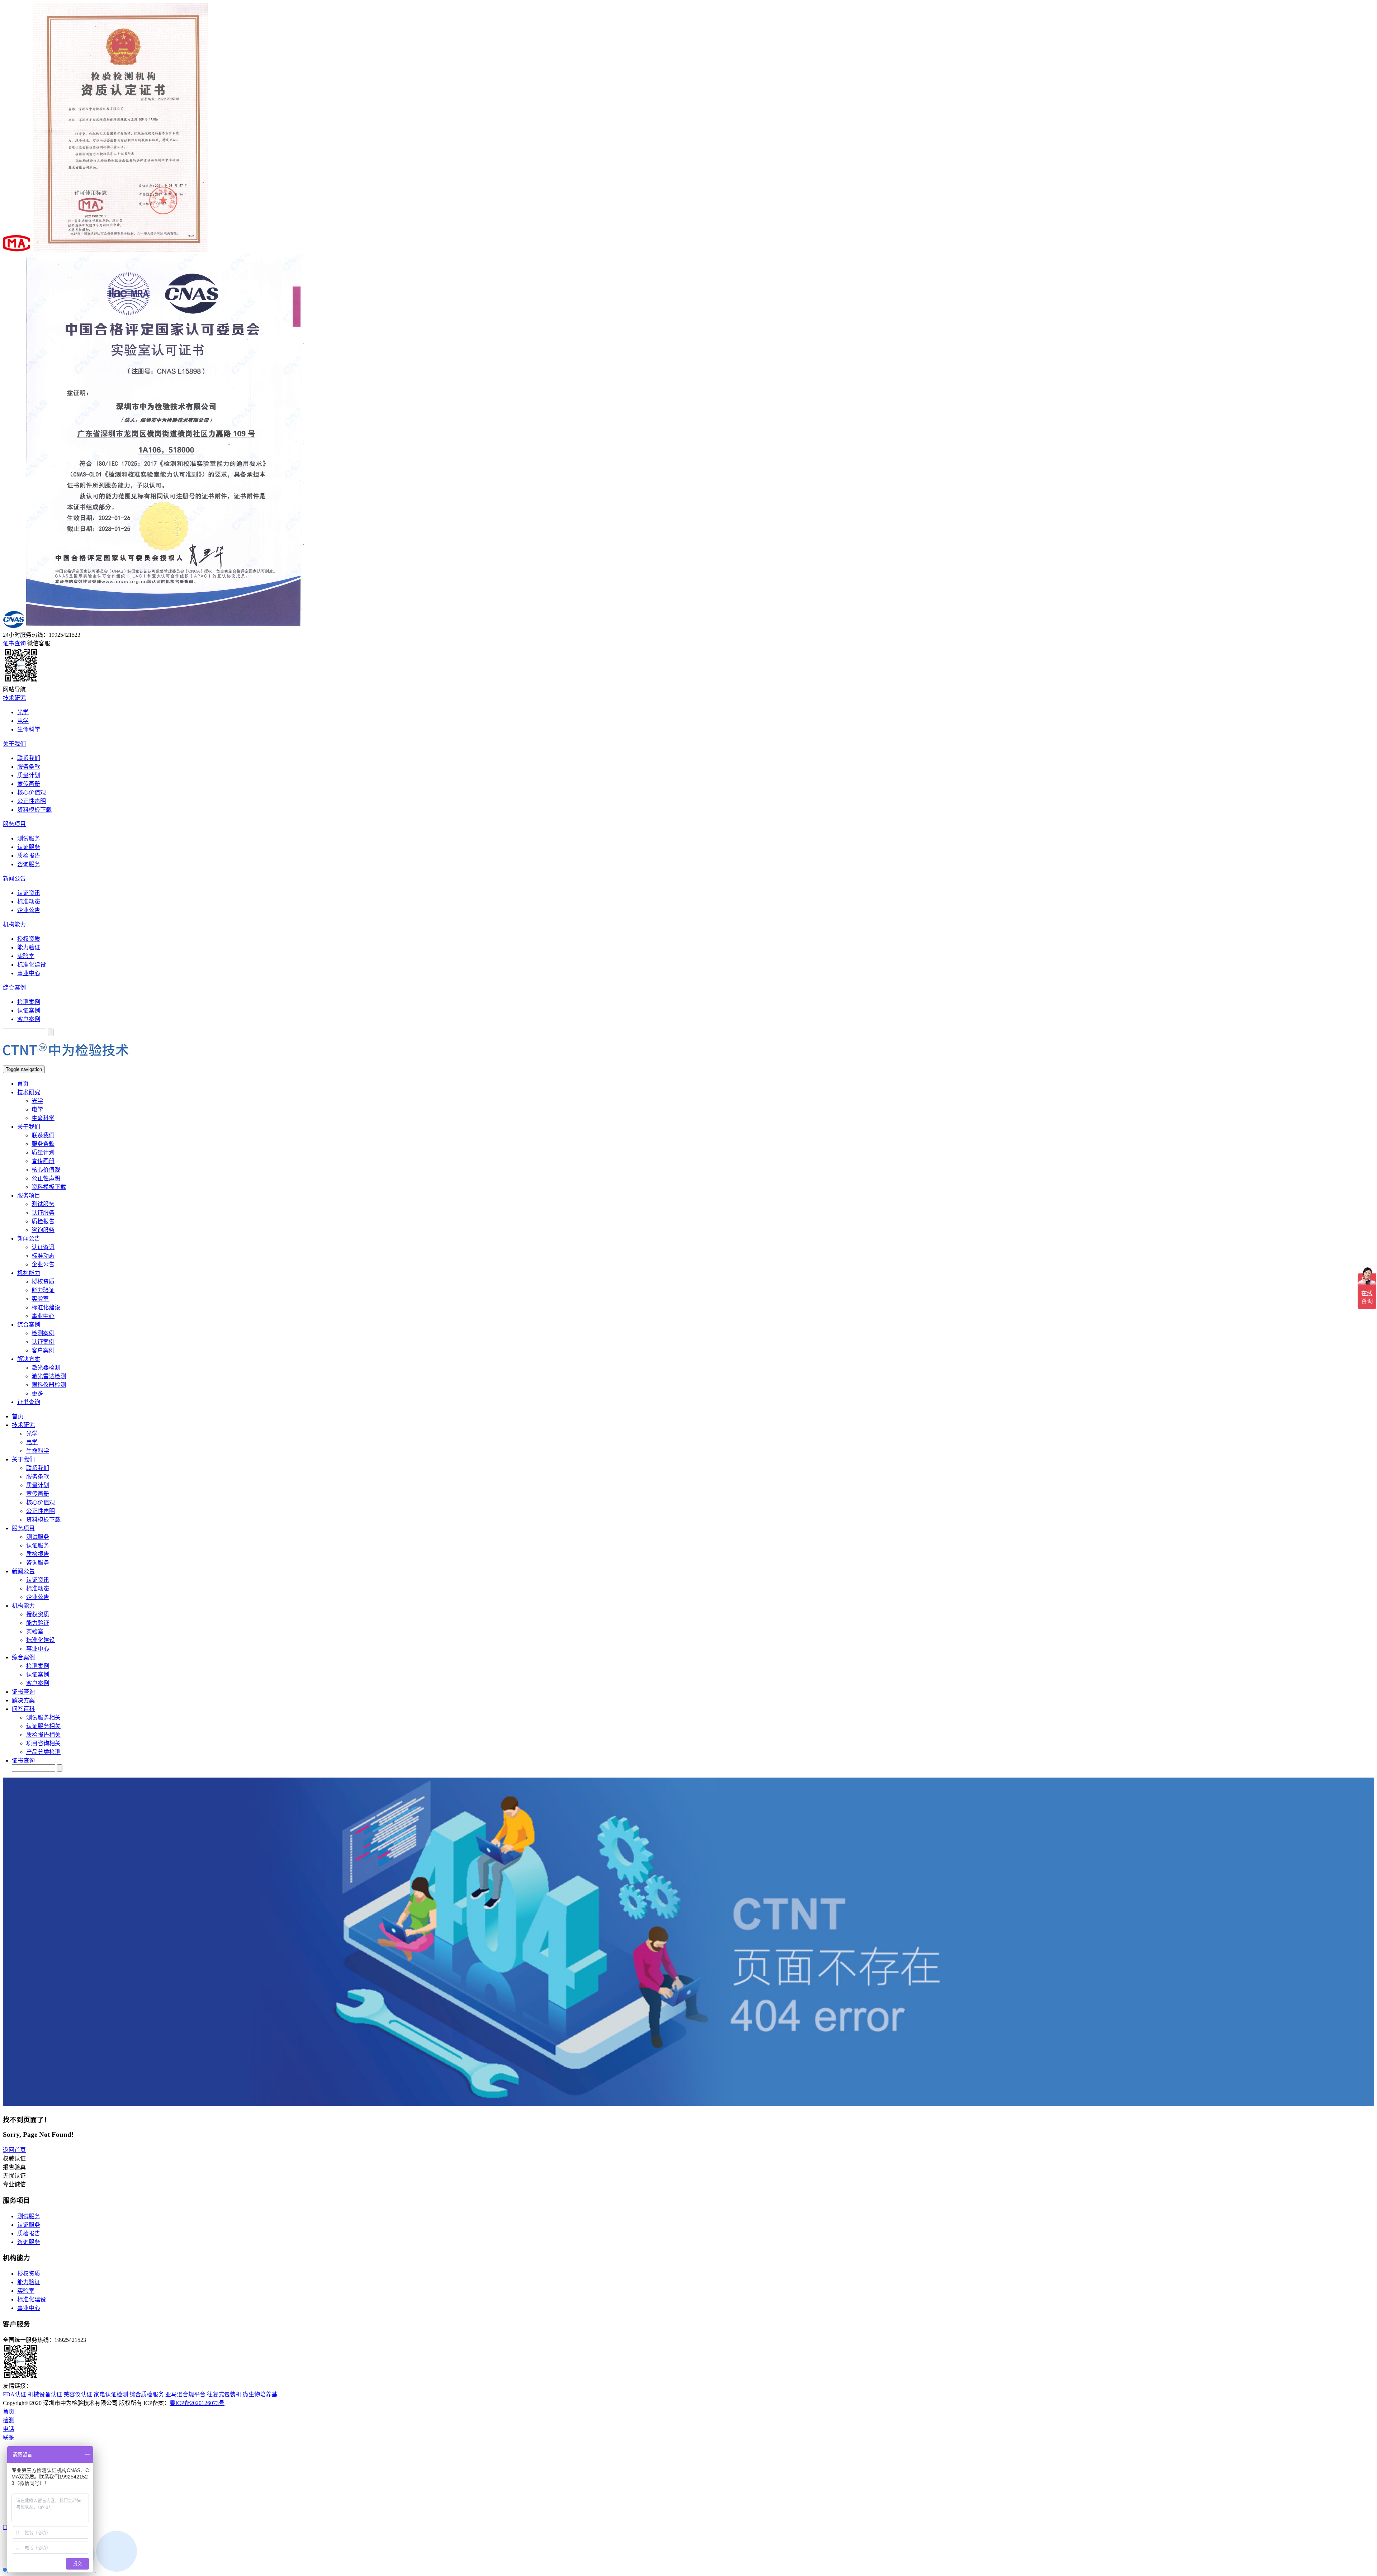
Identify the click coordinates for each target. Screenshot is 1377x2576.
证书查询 (29, 1402)
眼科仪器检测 (49, 1385)
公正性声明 (32, 801)
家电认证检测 (111, 2394)
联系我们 (29, 758)
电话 (9, 2429)
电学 (23, 721)
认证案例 (29, 1011)
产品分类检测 (43, 1752)
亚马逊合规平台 (185, 2394)
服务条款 (29, 767)
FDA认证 (15, 2394)
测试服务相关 (43, 1718)
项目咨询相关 (43, 1743)
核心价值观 (32, 793)
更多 (37, 1393)
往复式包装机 (224, 2394)
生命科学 (29, 729)
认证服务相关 (43, 1726)
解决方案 (29, 1359)
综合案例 (14, 988)
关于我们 (14, 744)
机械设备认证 (45, 2394)
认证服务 (29, 847)
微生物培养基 (260, 2394)
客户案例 (29, 1019)
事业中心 (29, 973)
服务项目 (14, 824)
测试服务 (29, 838)
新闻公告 (14, 879)
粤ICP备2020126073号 (197, 2403)
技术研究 (14, 698)
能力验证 (29, 947)
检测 (9, 2420)
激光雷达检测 (49, 1376)
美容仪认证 (78, 2394)
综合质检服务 (147, 2394)
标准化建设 (32, 965)
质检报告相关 (43, 1735)
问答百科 (23, 1709)
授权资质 (29, 939)
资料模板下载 (34, 810)
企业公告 (29, 910)
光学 (23, 712)
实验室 (26, 956)
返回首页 (14, 2150)
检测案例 (29, 1002)
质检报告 (29, 856)
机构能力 (14, 924)
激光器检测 (46, 1368)
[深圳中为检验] (66, 1062)
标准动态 (29, 902)
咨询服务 (29, 864)
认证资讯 (29, 893)
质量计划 (29, 775)
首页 (23, 1084)
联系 (9, 2437)
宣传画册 (29, 784)
